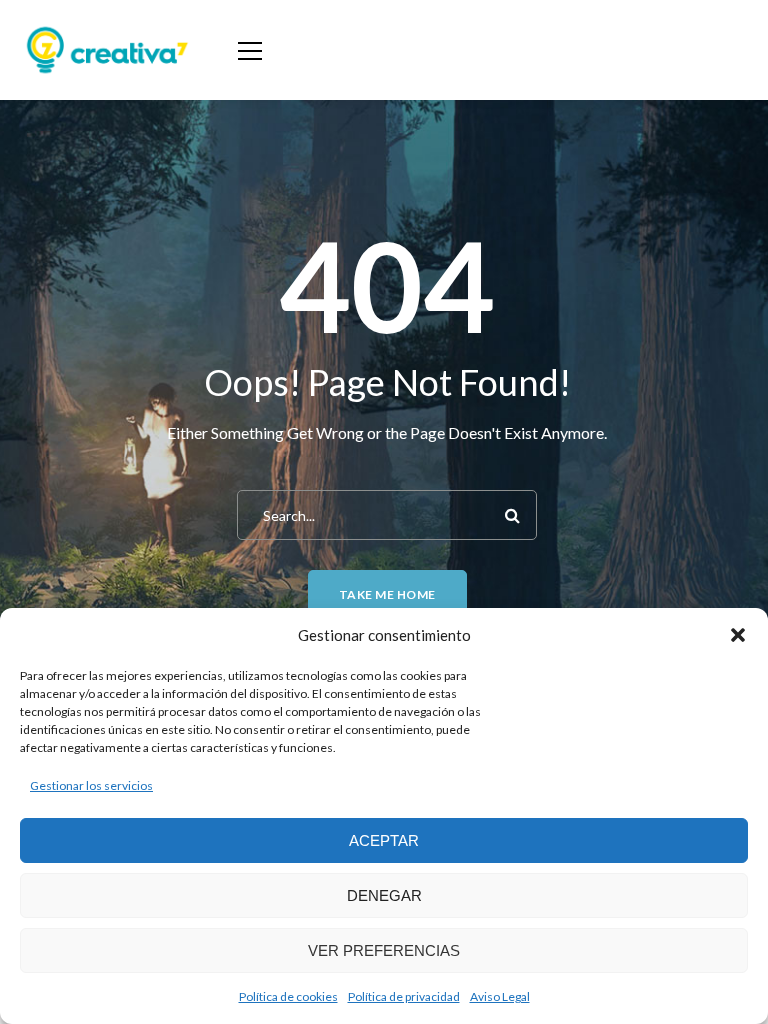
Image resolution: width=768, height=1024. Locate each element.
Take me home (387, 594)
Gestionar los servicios (91, 785)
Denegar (384, 895)
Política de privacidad (404, 996)
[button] (738, 635)
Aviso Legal (500, 996)
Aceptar (384, 840)
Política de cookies (288, 996)
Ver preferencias (384, 950)
